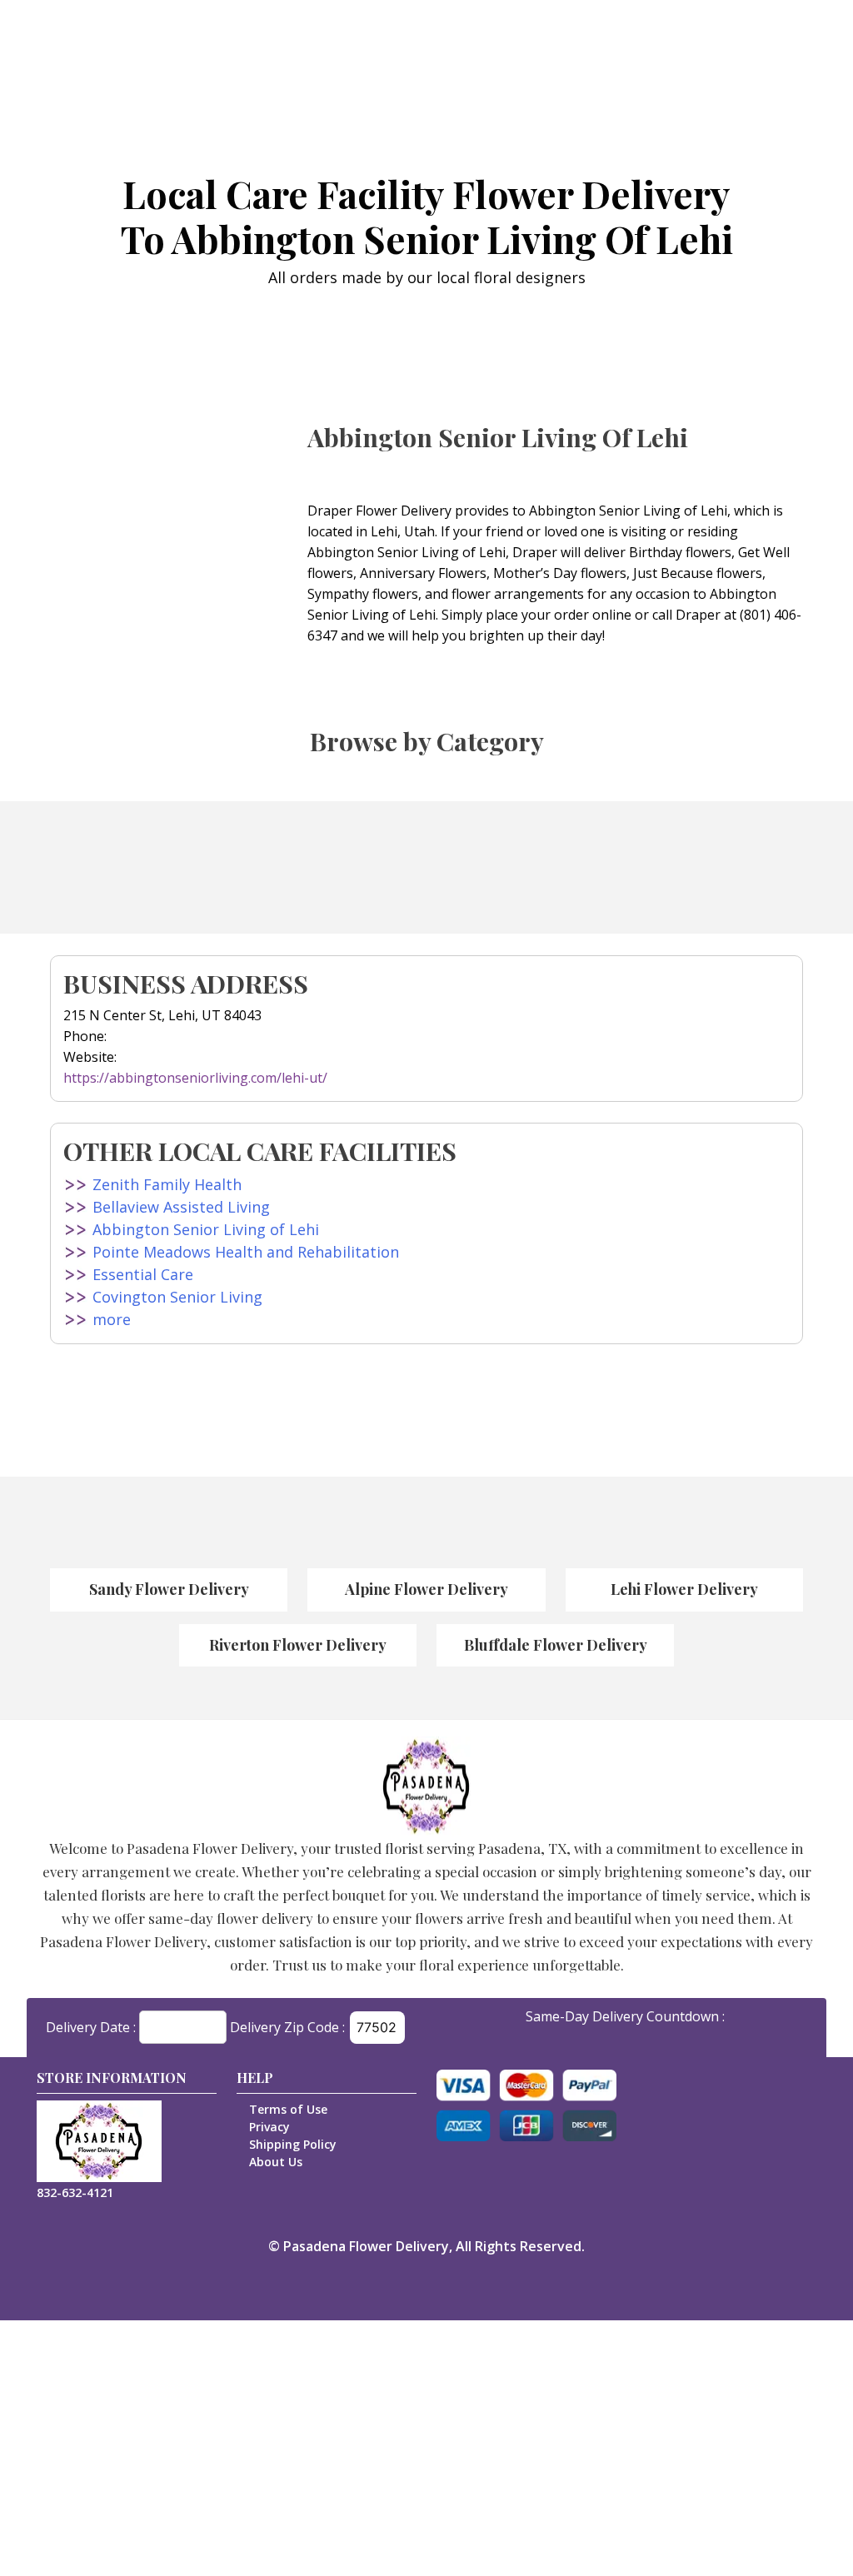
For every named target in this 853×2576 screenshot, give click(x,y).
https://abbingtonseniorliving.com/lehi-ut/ (195, 1078)
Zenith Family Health (167, 1184)
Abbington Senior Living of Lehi (206, 1229)
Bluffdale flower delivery (556, 1645)
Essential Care (143, 1274)
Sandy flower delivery (169, 1589)
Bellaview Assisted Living (181, 1207)
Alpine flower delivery (426, 1589)
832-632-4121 (75, 2192)
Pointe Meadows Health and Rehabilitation (246, 1252)
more (112, 1319)
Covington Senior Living (177, 1297)
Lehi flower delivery (684, 1589)
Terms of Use (288, 2109)
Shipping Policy (293, 2144)
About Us (276, 2162)
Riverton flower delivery (298, 1645)
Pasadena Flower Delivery (366, 2246)
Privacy (269, 2127)
